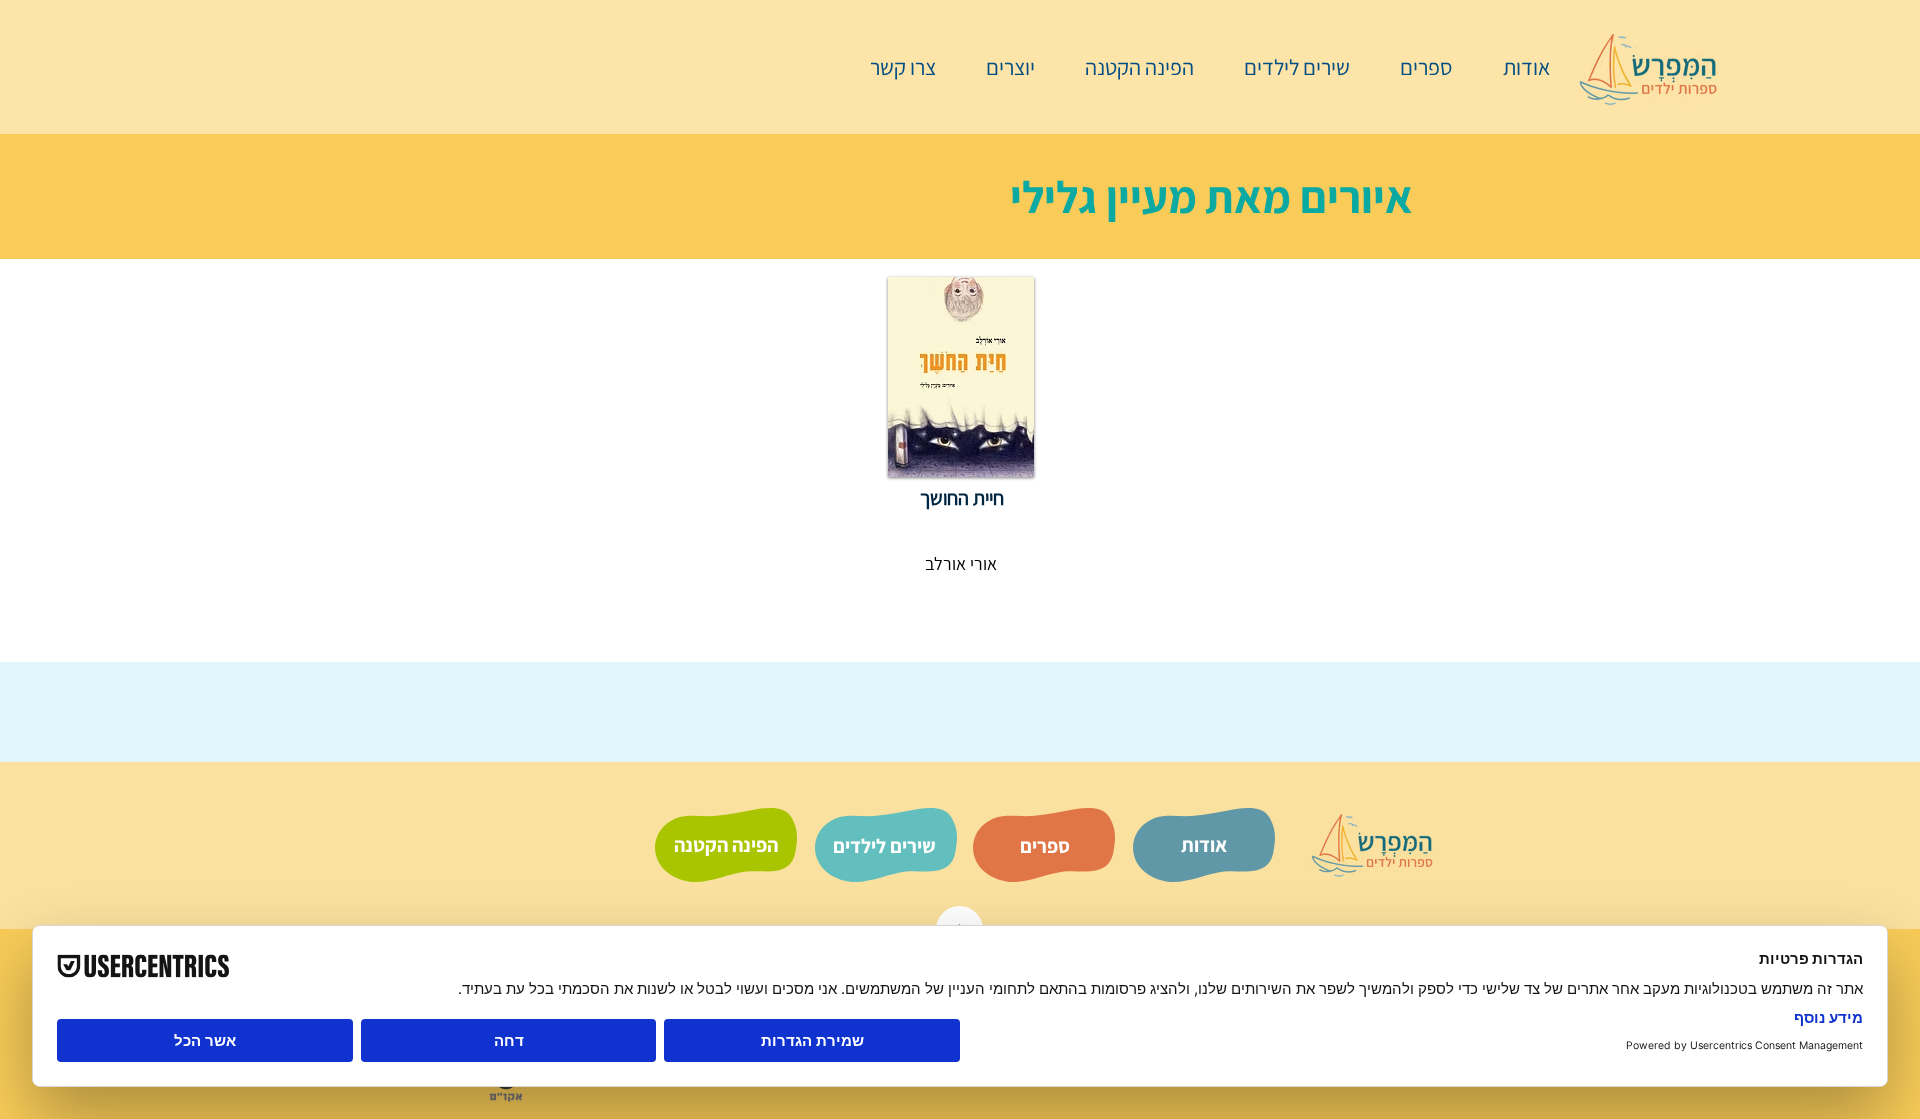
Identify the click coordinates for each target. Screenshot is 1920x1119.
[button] (1416, 67)
